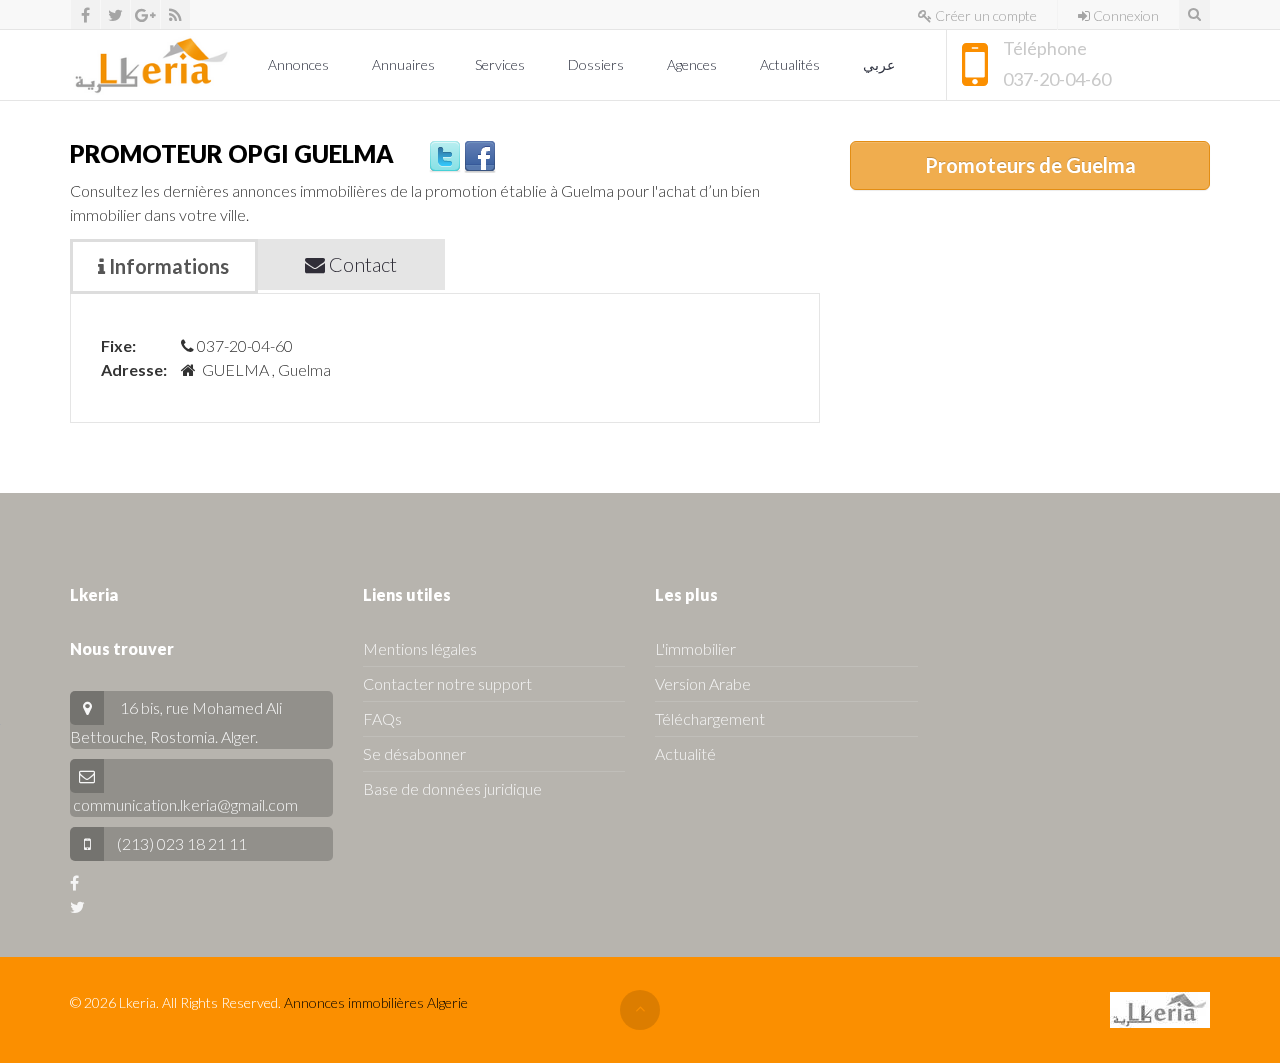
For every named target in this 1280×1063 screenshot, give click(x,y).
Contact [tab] (361, 264)
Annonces (300, 64)
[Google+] (145, 14)
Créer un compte (984, 15)
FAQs (382, 718)
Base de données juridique (452, 788)
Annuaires (403, 64)
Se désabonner (414, 753)
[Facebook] (85, 14)
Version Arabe (703, 683)
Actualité (685, 753)
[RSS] (175, 14)
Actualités (791, 64)
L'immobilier (695, 648)
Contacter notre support (447, 683)
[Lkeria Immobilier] (151, 65)
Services (501, 64)
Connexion (1124, 15)
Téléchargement (710, 718)
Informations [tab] (167, 266)
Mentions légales (420, 648)
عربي (880, 64)
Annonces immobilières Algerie (376, 1002)
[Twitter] (115, 14)
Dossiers (597, 64)
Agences (693, 64)
